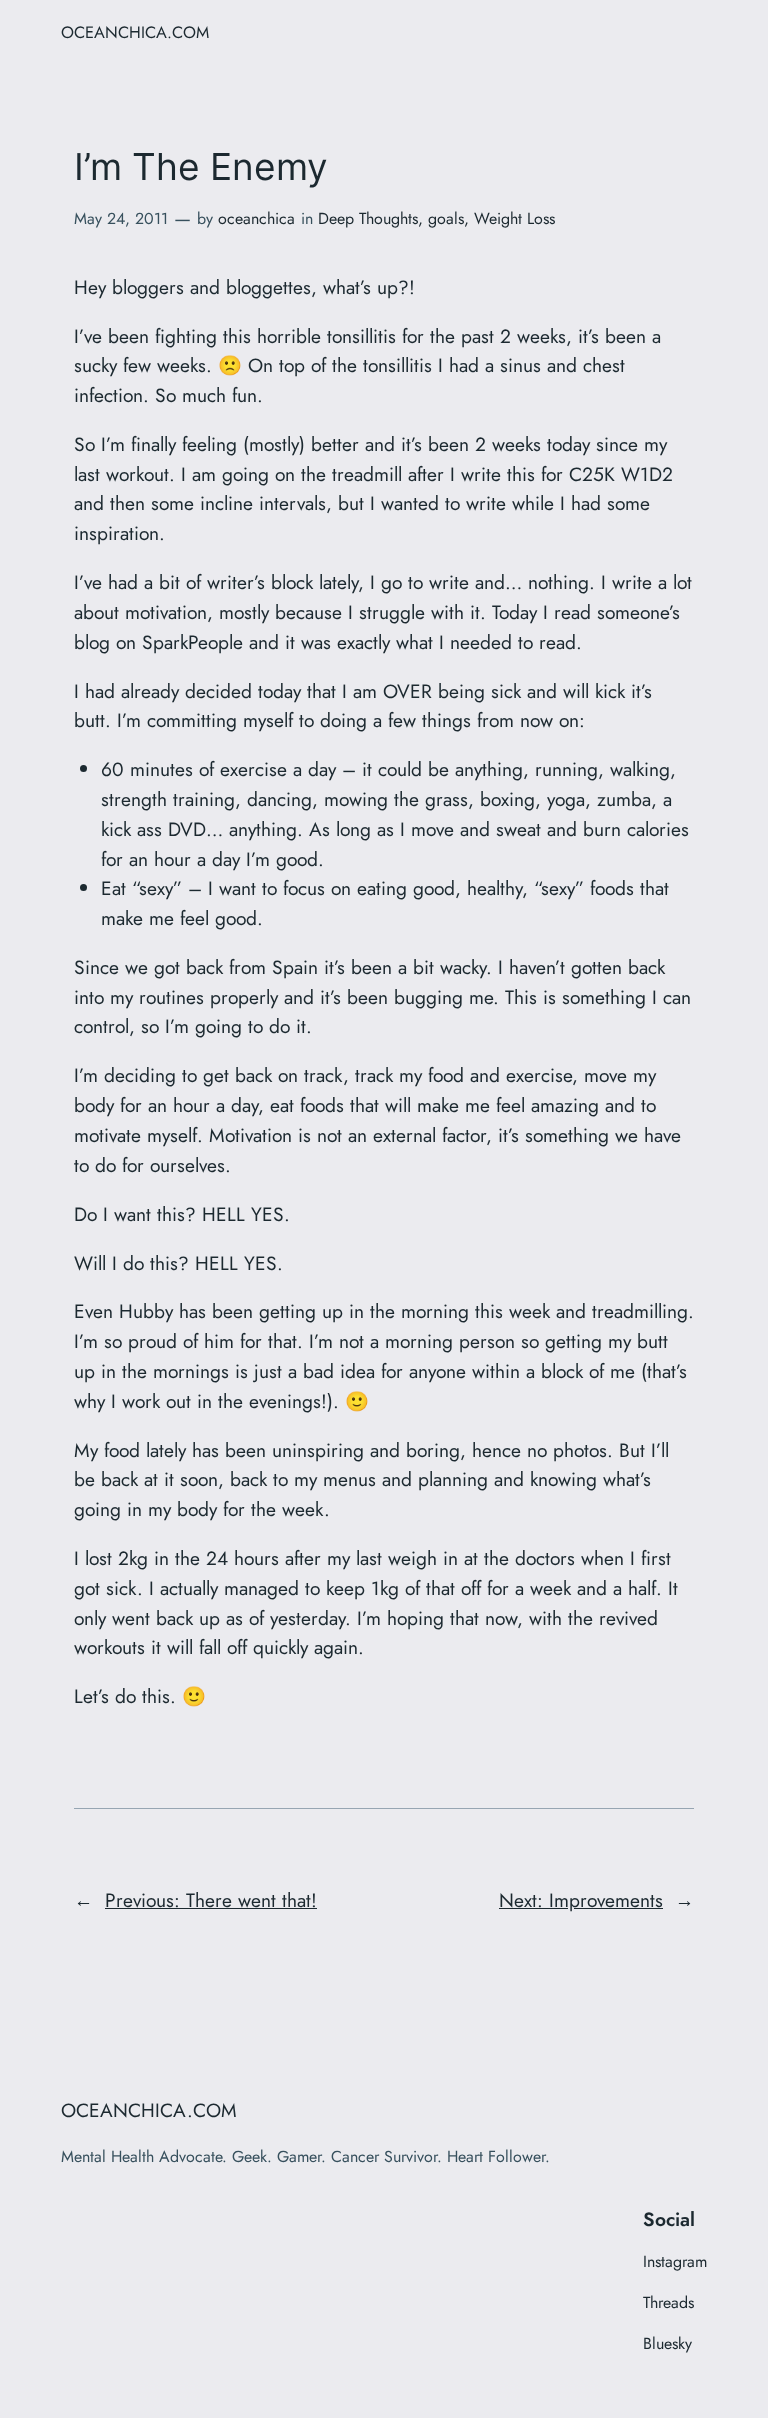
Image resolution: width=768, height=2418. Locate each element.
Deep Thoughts (368, 218)
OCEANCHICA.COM (135, 32)
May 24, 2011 (121, 218)
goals (446, 218)
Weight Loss (514, 218)
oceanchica (256, 218)
